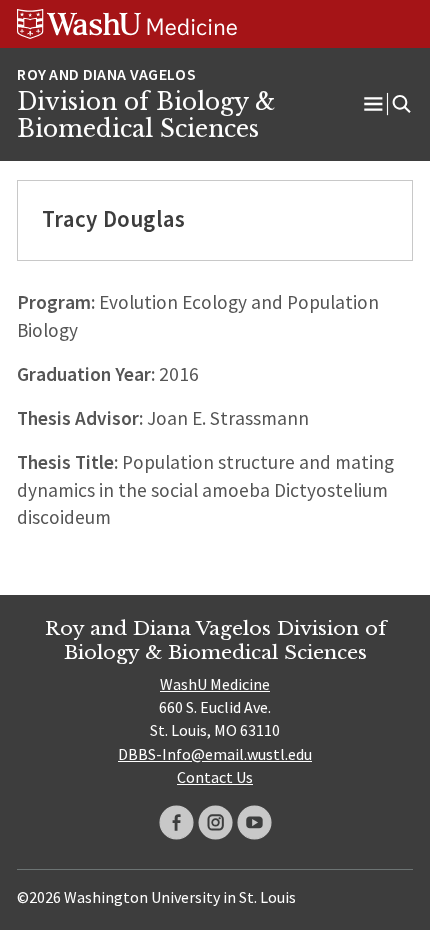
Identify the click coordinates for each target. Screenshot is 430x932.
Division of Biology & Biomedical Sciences (146, 116)
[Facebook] (176, 822)
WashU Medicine (215, 684)
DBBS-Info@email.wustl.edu (215, 754)
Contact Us (215, 777)
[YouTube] (254, 822)
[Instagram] (215, 822)
